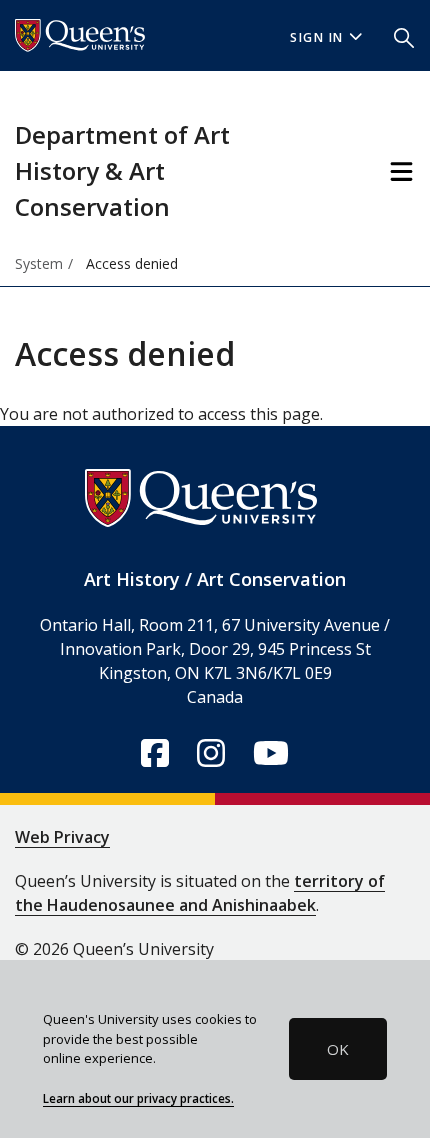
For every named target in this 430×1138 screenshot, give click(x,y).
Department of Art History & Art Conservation (122, 170)
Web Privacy (62, 837)
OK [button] (338, 1049)
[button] (404, 36)
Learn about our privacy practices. (138, 1098)
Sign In (317, 37)
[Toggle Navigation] (401, 171)
